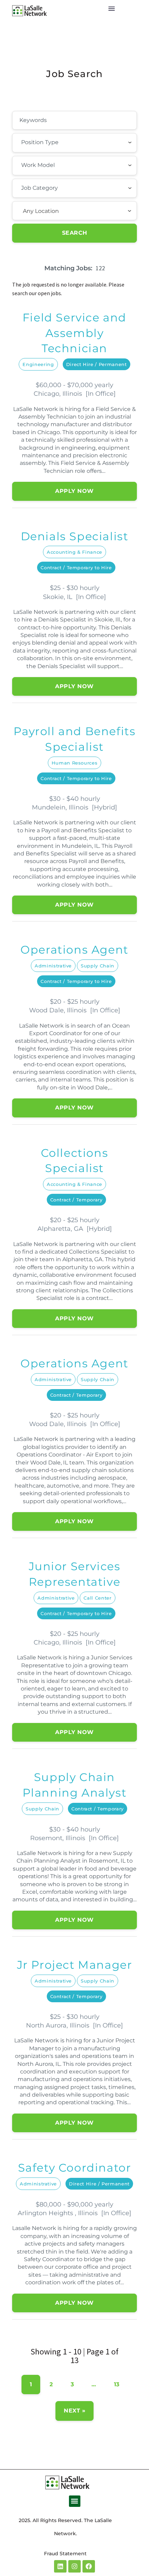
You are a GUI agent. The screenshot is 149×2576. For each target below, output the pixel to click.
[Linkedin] (60, 2566)
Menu (112, 9)
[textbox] (59, 142)
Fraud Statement (65, 2554)
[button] (75, 2501)
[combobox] (74, 143)
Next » (74, 2411)
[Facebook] (89, 2566)
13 (117, 2384)
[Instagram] (74, 2566)
